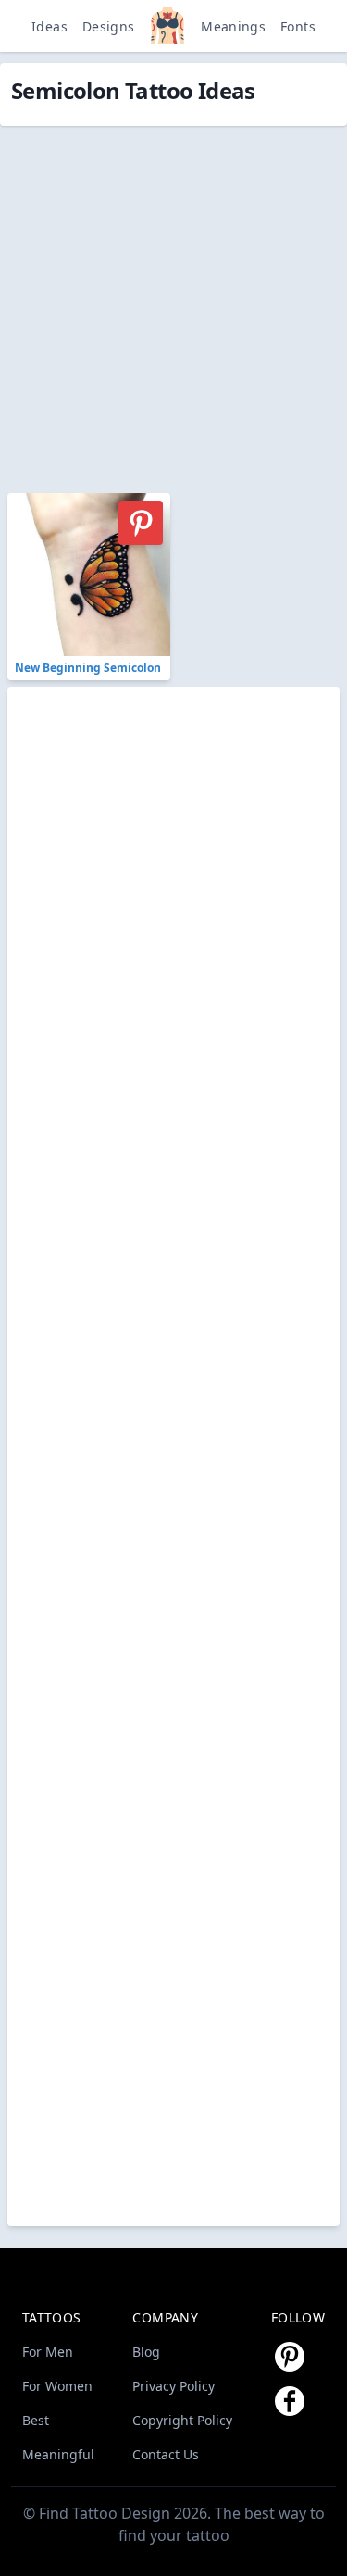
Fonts (298, 26)
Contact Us (166, 2454)
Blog (146, 2352)
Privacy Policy (173, 2386)
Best (36, 2420)
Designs (108, 26)
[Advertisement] (173, 299)
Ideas (50, 26)
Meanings (233, 26)
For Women (57, 2386)
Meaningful (58, 2454)
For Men (48, 2352)
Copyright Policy (182, 2420)
